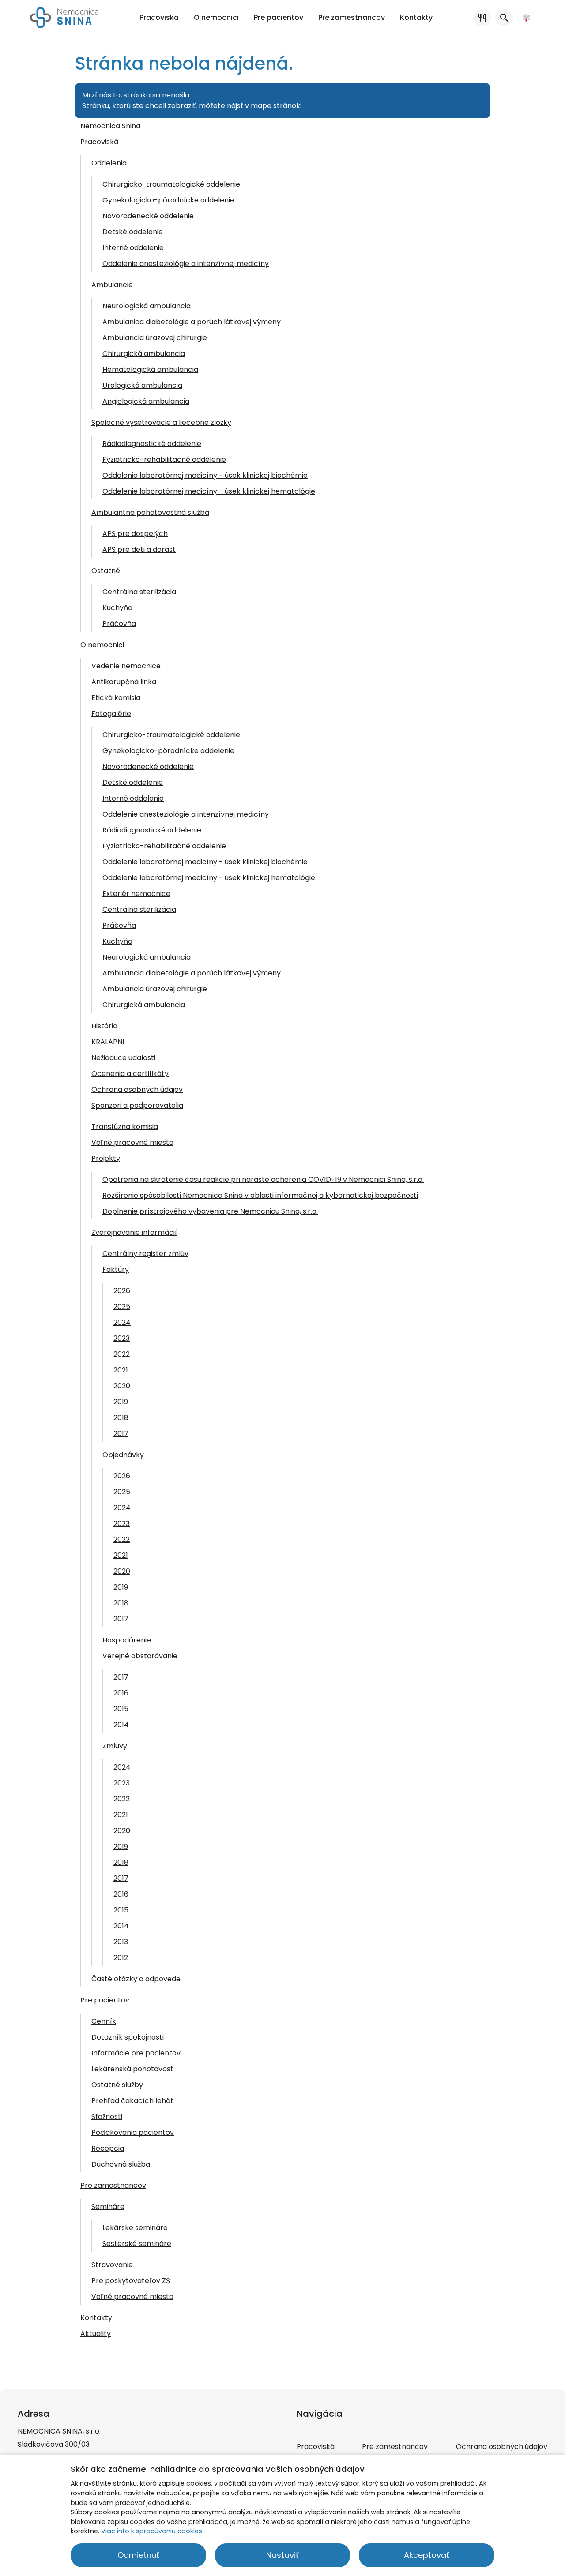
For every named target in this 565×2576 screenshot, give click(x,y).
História (104, 1026)
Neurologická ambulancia (147, 306)
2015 (121, 1709)
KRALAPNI (108, 1042)
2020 (122, 1386)
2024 (122, 1322)
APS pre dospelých (135, 534)
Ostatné (106, 571)
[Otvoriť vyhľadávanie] (504, 18)
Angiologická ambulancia (146, 401)
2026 (122, 1291)
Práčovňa (119, 624)
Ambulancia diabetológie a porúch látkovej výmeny (192, 973)
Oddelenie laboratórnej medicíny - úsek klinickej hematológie (209, 491)
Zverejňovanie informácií (134, 1232)
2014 (121, 1725)
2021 (121, 1370)
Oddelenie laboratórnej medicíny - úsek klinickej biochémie (205, 475)
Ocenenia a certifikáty (130, 1074)
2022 (122, 1354)
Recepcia (108, 2148)
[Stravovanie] (482, 18)
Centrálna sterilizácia (139, 592)
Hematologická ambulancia (150, 369)
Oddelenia (109, 163)
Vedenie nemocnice (126, 666)
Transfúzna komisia (125, 1127)
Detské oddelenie (133, 232)
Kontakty (96, 2318)
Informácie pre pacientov (136, 2053)
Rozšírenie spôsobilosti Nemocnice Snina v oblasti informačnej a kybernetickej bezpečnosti (260, 1195)
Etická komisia (116, 698)
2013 (121, 1942)
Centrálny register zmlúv (145, 1254)
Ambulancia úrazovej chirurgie (155, 338)
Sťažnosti (107, 2117)
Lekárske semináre (135, 2228)
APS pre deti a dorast (139, 549)
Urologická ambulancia (142, 385)
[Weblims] (526, 18)
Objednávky (123, 1455)
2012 (121, 1958)
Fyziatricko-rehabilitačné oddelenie (164, 459)
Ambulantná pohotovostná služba (150, 512)
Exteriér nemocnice (136, 894)
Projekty (106, 1158)
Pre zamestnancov (113, 2185)
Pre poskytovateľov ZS (131, 2281)
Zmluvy (115, 1746)
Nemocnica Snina (110, 126)
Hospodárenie (127, 1640)
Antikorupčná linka (124, 682)
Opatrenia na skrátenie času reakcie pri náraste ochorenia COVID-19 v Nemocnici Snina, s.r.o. (263, 1179)
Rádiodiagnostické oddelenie (152, 444)
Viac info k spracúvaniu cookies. (152, 2531)
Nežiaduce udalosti (123, 1058)
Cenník (104, 2021)
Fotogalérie (111, 714)
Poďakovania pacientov (133, 2132)
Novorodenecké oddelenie (148, 216)
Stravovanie (112, 2265)
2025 (122, 1307)
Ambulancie (112, 285)
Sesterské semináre (137, 2244)
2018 (121, 1418)
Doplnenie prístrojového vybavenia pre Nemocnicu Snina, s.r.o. (210, 1211)
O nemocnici (102, 645)
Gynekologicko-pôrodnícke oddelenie (168, 200)
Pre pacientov (105, 2000)
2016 (121, 1693)
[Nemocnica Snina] (64, 18)
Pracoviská (99, 142)
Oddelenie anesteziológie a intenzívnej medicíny (186, 264)
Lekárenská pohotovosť (132, 2069)
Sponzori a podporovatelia (137, 1105)
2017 (121, 1434)
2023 (122, 1338)
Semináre (108, 2207)
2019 (121, 1402)
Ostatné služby (117, 2085)
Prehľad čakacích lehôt (132, 2101)
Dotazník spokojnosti (128, 2037)
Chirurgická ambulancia (144, 354)
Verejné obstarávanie (140, 1656)
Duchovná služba (121, 2164)
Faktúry (116, 1269)
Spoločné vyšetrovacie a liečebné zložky (161, 422)
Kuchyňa (117, 608)
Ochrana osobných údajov (137, 1089)
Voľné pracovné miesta (132, 1142)
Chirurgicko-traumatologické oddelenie (171, 184)
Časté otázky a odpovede (136, 1979)
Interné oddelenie (133, 248)
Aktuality (96, 2334)
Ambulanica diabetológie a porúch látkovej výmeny (192, 322)
